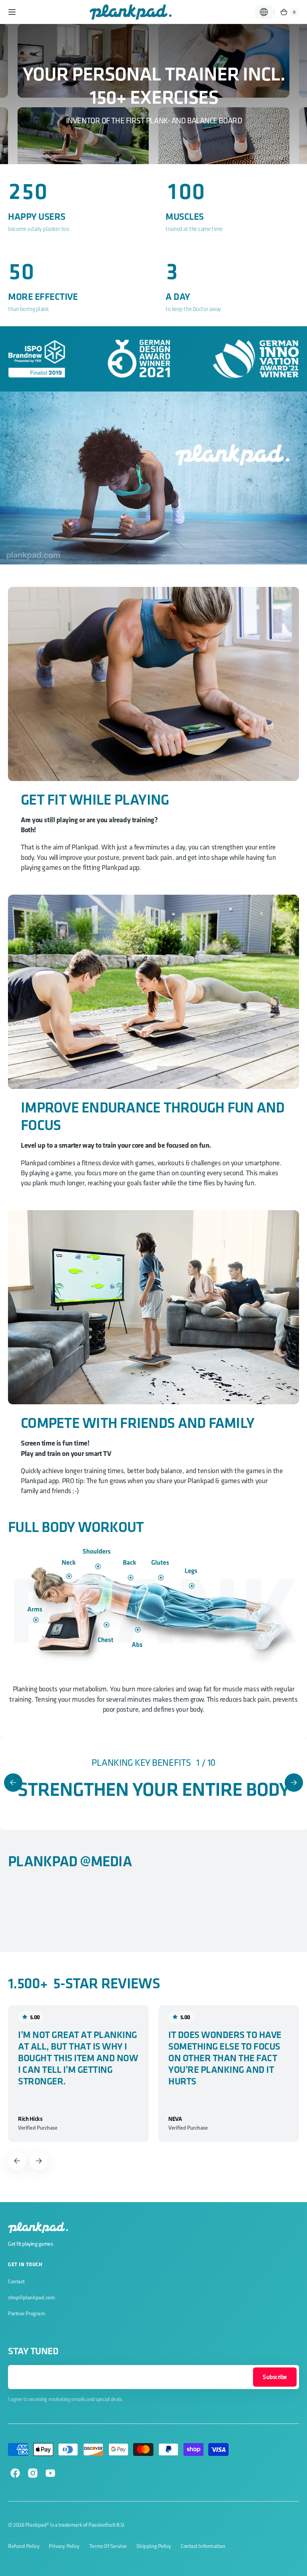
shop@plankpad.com (31, 2297)
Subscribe (275, 2377)
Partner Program (26, 2313)
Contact (16, 2281)
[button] (12, 12)
